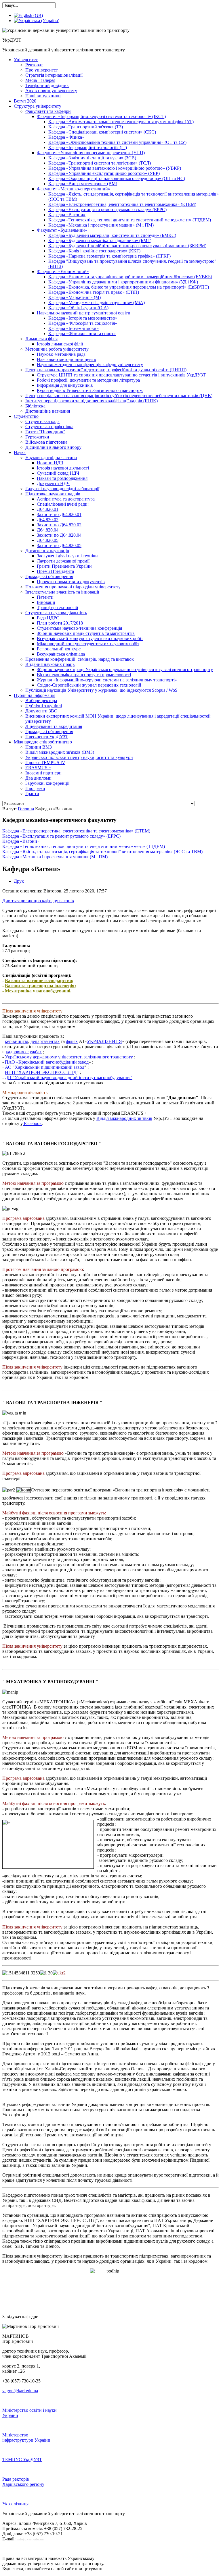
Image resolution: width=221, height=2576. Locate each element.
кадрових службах (24, 1052)
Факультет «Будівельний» (62, 230)
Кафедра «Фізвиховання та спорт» (82, 334)
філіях (72, 1041)
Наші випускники (43, 96)
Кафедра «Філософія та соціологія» (83, 323)
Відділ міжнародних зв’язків (124, 1118)
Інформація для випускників (65, 385)
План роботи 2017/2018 (60, 623)
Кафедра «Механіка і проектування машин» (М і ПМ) (101, 225)
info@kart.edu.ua (30, 2539)
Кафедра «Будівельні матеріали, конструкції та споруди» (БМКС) (112, 235)
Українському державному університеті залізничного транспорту (69, 1057)
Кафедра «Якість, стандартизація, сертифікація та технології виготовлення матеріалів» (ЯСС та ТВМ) (102, 852)
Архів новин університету (51, 91)
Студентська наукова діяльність (56, 613)
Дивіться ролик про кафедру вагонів (38, 901)
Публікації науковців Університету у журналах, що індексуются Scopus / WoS (101, 690)
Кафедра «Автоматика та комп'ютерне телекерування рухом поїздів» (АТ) (121, 122)
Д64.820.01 (48, 509)
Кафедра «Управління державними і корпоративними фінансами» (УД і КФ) (123, 282)
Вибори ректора (41, 700)
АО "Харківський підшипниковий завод (45, 1067)
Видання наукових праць (50, 664)
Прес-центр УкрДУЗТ (47, 737)
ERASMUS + (38, 768)
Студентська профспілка (49, 427)
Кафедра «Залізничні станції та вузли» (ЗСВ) (92, 158)
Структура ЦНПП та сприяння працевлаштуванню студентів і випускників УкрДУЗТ (121, 375)
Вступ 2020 (25, 101)
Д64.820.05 (48, 540)
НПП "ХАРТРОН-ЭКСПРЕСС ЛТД (41, 1072)
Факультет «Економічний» (63, 271)
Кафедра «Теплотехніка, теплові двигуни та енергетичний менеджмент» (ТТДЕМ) (130, 220)
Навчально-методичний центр (66, 359)
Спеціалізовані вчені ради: (63, 504)
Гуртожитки (37, 437)
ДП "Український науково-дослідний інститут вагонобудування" (69, 1078)
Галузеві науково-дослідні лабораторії (62, 489)
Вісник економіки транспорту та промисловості (84, 675)
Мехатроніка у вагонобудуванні (38, 991)
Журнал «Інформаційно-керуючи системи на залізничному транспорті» (107, 680)
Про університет (42, 70)
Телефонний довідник (47, 85)
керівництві (17, 1041)
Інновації (46, 602)
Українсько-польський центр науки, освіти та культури (79, 757)
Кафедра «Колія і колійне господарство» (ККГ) (94, 251)
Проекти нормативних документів (71, 582)
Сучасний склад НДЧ (58, 473)
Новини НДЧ (50, 463)
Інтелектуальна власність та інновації (62, 592)
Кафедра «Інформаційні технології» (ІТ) (88, 147)
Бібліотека (35, 406)
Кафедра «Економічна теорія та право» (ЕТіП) (94, 292)
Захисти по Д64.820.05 (59, 545)
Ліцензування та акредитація (54, 726)
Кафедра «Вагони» (67, 215)
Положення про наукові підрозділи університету (73, 587)
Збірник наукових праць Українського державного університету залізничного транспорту (125, 669)
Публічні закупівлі (44, 706)
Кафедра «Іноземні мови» (74, 328)
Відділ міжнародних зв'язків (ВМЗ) (60, 752)
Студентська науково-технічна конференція (79, 628)
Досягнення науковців (47, 551)
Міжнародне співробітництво (43, 742)
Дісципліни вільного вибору (53, 447)
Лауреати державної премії (63, 561)
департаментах (45, 1041)
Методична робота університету (57, 349)
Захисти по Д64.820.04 (59, 535)
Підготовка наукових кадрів (53, 494)
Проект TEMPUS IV (45, 763)
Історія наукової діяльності (63, 468)
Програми (35, 788)
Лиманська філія (41, 339)
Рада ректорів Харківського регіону (23, 2482)
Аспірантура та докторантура (66, 499)
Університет (26, 60)
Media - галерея (40, 80)
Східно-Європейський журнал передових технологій (89, 685)
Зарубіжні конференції (47, 783)
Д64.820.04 (48, 530)
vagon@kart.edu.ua (20, 2391)
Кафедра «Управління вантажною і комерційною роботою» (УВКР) (115, 168)
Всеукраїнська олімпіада (61, 654)
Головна (26, 809)
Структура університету (38, 106)
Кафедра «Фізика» (66, 137)
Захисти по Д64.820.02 (59, 525)
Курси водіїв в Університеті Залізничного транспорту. (90, 390)
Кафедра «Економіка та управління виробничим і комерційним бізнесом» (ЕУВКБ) (130, 277)
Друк (19, 881)
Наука (20, 452)
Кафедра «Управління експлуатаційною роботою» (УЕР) (104, 173)
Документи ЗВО (41, 711)
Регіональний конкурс (59, 649)
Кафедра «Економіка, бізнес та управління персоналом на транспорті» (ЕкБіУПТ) (129, 287)
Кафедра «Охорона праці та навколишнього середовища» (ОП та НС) (117, 178)
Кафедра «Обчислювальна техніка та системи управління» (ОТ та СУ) (117, 142)
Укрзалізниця (15, 2504)
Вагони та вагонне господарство (38, 980)
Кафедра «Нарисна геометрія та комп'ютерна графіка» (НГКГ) (109, 256)
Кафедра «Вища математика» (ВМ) (83, 184)
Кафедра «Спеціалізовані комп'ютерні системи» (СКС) (102, 132)
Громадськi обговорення (49, 576)
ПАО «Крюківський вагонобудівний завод (47, 1062)
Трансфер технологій (58, 607)
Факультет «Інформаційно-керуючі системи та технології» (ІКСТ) (101, 116)
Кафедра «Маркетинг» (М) (75, 297)
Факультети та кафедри (48, 111)
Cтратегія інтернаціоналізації (54, 75)
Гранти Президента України (64, 566)
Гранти (32, 794)
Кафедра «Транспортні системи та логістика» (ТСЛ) (100, 163)
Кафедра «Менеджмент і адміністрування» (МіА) (97, 303)
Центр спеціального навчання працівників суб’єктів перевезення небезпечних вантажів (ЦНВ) (119, 396)
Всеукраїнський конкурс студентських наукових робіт (90, 638)
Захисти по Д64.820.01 (59, 514)
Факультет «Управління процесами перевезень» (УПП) (91, 153)
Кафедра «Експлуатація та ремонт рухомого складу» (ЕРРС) (107, 209)
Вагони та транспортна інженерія (40, 986)
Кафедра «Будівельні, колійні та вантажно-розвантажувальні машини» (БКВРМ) (127, 246)
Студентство (26, 416)
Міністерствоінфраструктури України (26, 2437)
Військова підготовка (46, 442)
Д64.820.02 (48, 520)
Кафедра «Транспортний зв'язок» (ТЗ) (86, 127)
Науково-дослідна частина (51, 458)
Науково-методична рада (61, 354)
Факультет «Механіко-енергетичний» (74, 189)
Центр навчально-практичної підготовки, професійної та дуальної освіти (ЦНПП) (106, 370)
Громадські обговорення (49, 732)
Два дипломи (38, 778)
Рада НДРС (48, 618)
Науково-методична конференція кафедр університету (90, 365)
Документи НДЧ (53, 483)
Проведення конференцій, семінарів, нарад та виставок (80, 659)
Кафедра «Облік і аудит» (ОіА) (78, 308)
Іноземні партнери (43, 773)
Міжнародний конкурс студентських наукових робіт (88, 644)
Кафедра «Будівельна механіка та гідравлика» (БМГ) (100, 240)
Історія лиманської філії (60, 344)
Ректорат (34, 65)
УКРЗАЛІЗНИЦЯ (104, 1041)
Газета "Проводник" (45, 432)
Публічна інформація (35, 695)
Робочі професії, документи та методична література (88, 380)
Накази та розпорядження (62, 478)
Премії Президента (55, 571)
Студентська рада (42, 421)
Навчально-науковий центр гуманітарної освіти (84, 313)
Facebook (32, 1123)
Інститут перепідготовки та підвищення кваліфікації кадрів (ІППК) (92, 401)
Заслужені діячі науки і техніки (67, 556)
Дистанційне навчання (48, 411)
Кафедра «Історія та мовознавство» (83, 318)
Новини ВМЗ (39, 747)
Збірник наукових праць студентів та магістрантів (86, 633)
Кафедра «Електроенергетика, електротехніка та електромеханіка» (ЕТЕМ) (122, 204)
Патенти (45, 597)
